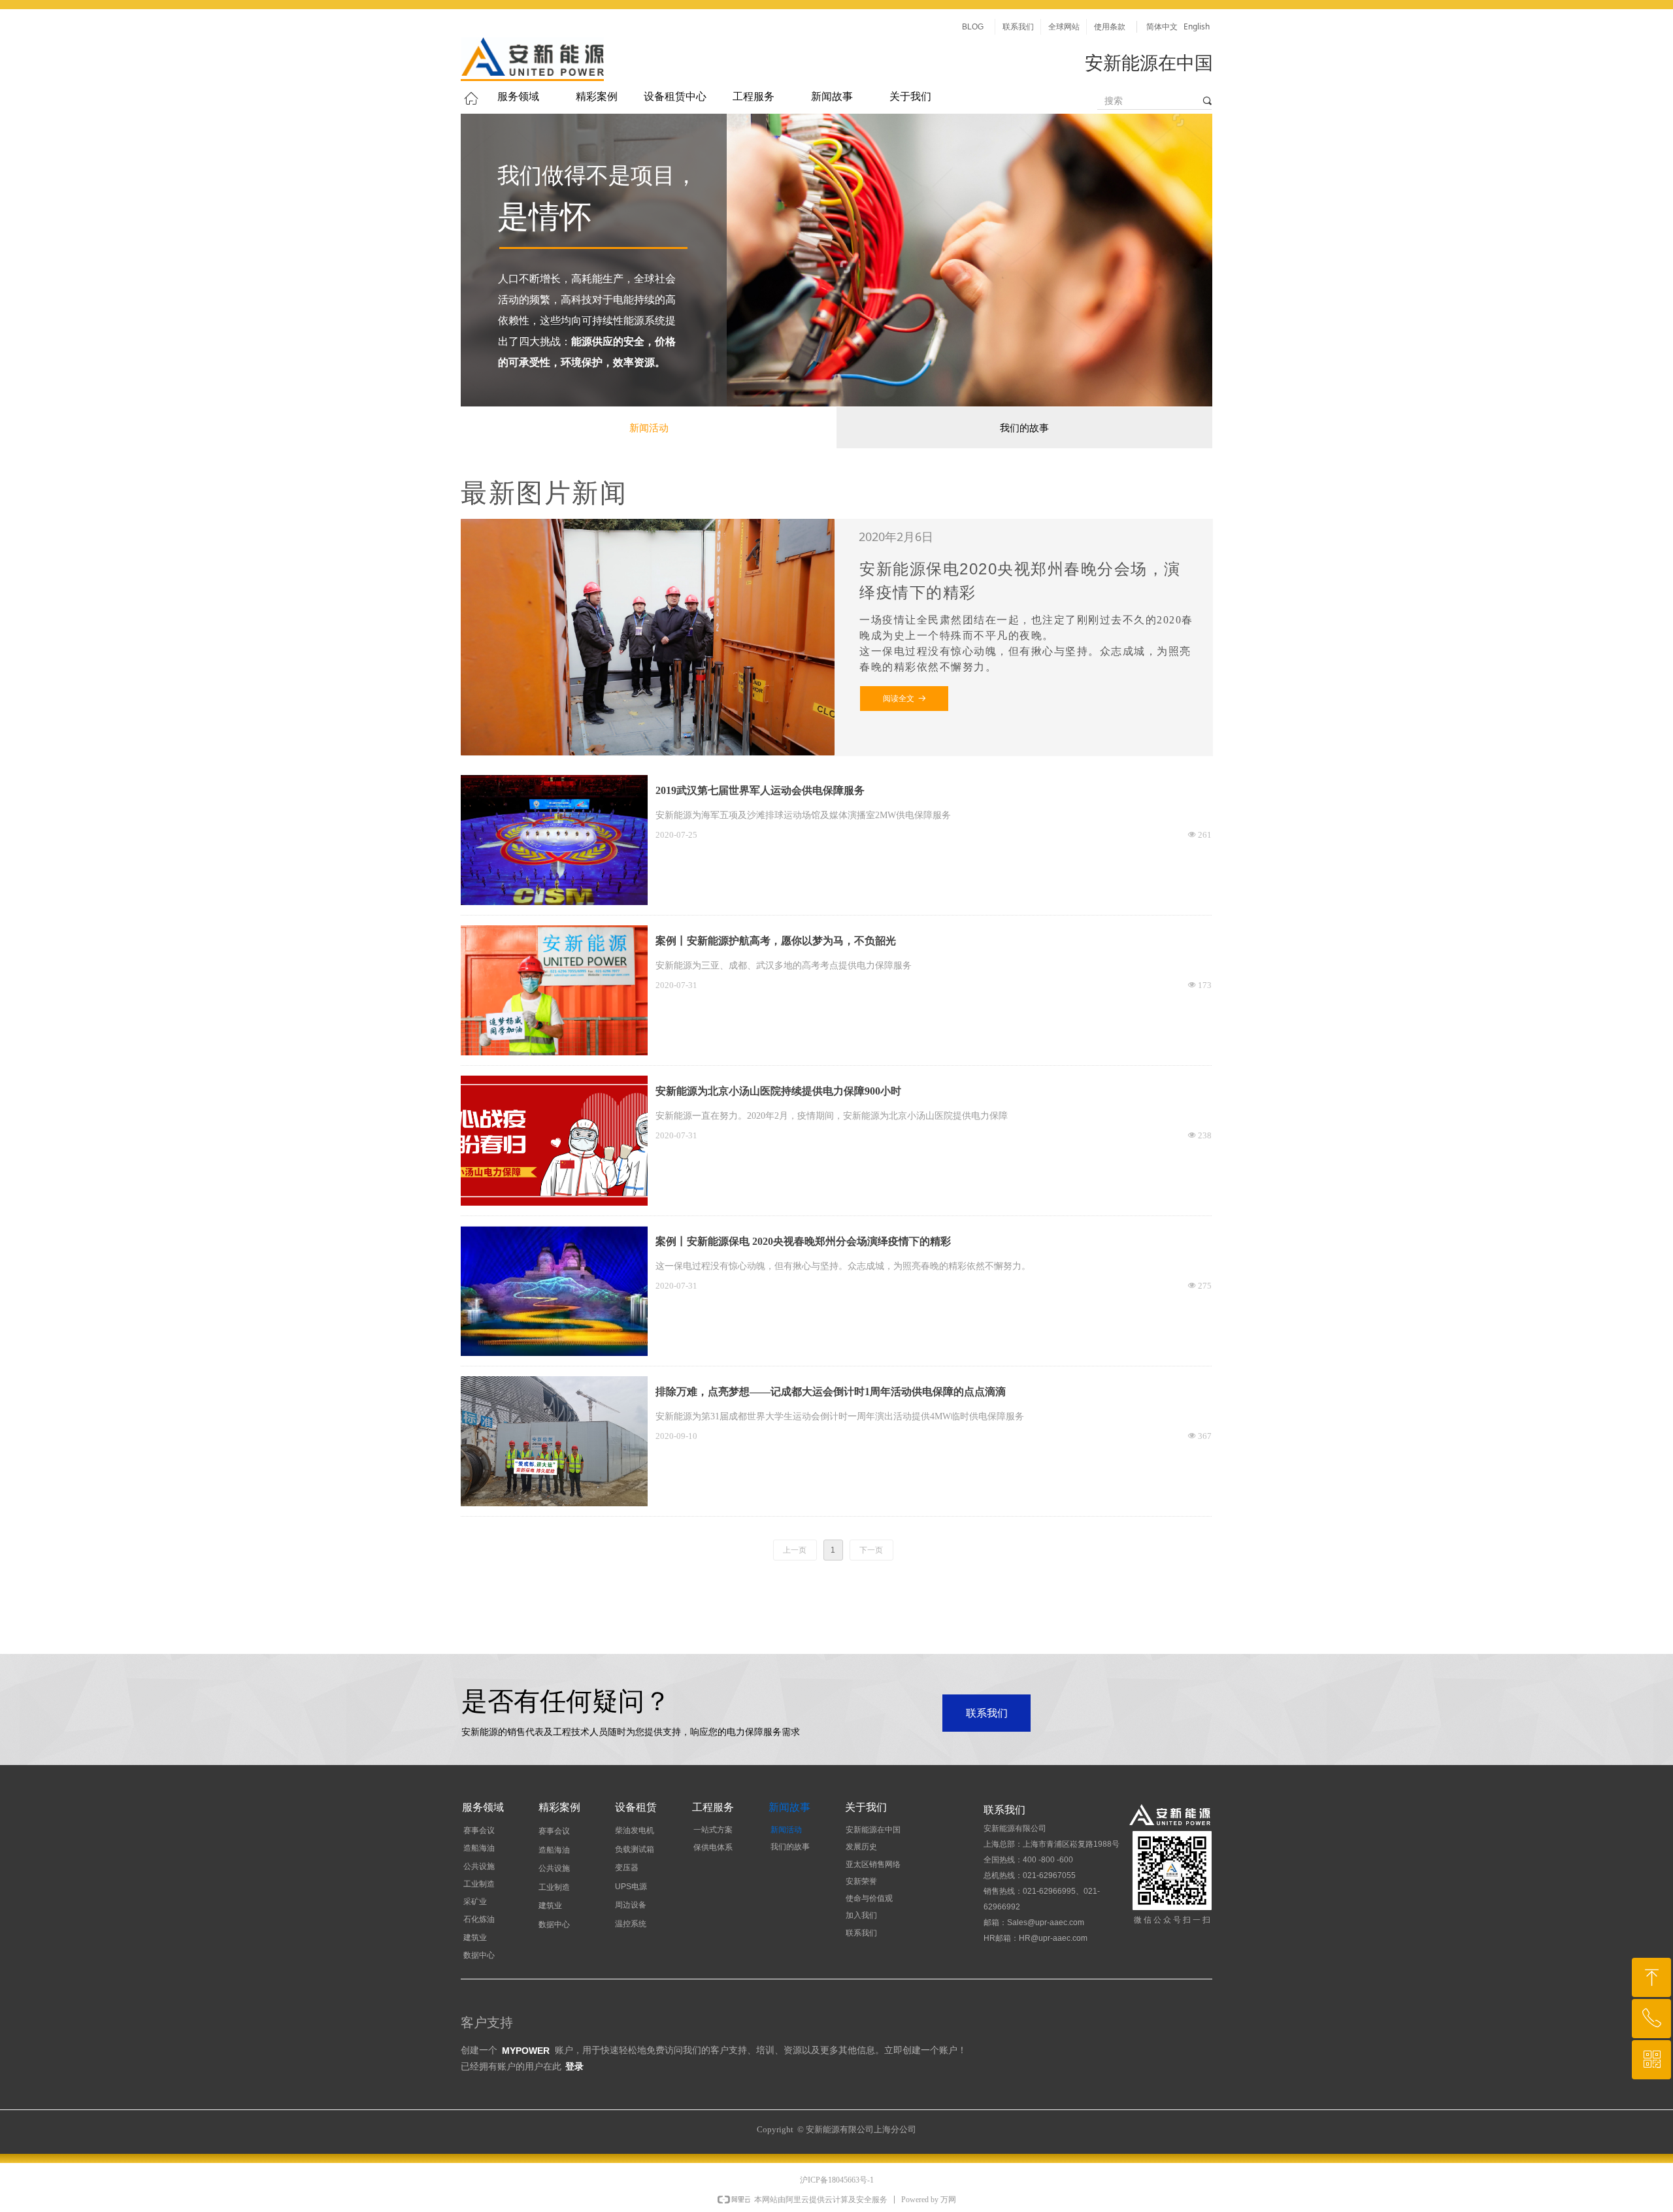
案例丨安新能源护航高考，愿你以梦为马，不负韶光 (776, 941)
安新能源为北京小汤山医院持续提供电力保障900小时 (778, 1091)
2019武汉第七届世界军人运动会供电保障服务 (760, 790)
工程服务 (754, 96)
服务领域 (518, 96)
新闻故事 (832, 96)
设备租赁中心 (675, 96)
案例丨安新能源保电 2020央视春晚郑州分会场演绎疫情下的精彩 (803, 1241)
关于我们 (910, 96)
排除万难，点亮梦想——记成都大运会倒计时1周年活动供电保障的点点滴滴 (831, 1392)
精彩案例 (597, 96)
